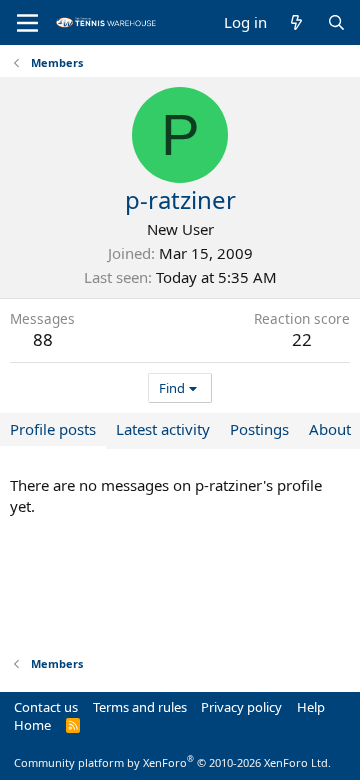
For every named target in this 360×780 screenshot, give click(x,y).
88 (43, 339)
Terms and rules (140, 707)
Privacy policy (241, 707)
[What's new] (296, 22)
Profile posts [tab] (53, 429)
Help (311, 707)
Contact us (46, 707)
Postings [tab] (259, 429)
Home (32, 725)
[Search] (336, 22)
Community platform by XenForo (172, 762)
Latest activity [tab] (163, 429)
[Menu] (27, 23)
